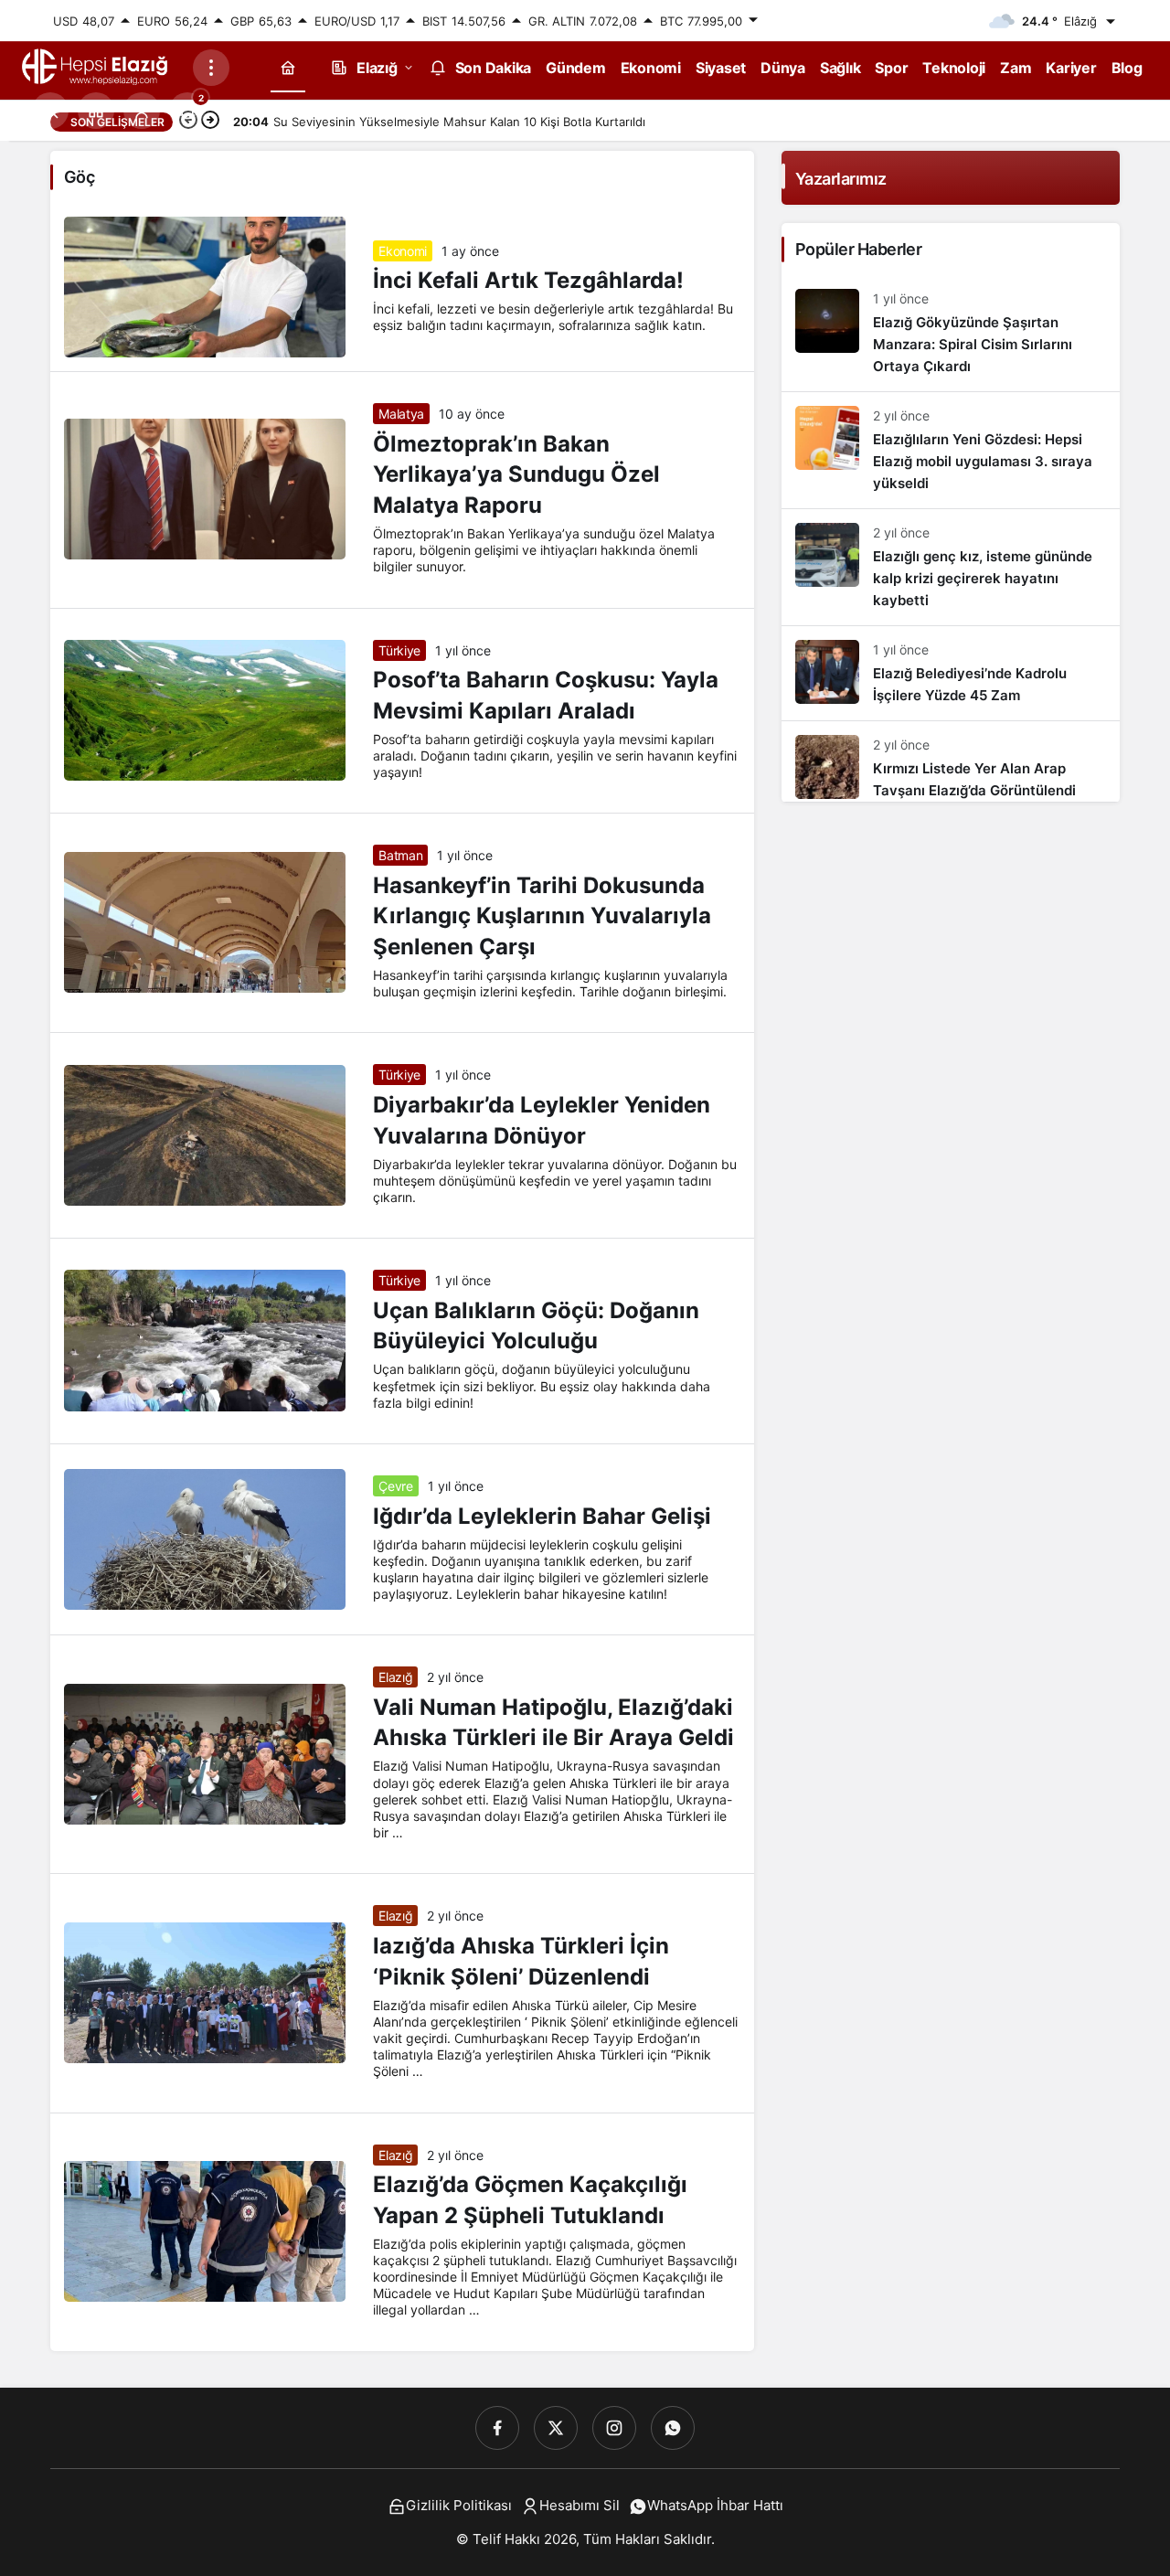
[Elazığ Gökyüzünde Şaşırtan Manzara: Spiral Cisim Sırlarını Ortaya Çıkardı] (951, 333)
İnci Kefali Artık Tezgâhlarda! (528, 281)
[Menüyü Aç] (211, 68)
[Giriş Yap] (142, 111)
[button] (96, 111)
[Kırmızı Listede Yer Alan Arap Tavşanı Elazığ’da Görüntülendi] (951, 761)
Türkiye (399, 650)
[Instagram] (614, 2428)
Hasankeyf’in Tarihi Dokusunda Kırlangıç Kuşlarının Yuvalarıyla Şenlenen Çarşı (542, 916)
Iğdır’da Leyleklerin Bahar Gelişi (542, 1516)
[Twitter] (556, 2428)
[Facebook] (497, 2428)
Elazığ (395, 1677)
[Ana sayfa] (288, 67)
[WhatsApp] (673, 2428)
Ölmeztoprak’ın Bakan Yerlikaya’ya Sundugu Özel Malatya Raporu (516, 474)
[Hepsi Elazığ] (96, 66)
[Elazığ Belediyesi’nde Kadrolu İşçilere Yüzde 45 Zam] (951, 673)
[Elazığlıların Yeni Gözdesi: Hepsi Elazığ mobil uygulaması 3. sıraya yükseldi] (951, 450)
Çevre (395, 1486)
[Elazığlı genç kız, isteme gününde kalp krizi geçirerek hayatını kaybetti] (951, 567)
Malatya (401, 414)
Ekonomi (403, 251)
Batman (400, 855)
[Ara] (50, 111)
